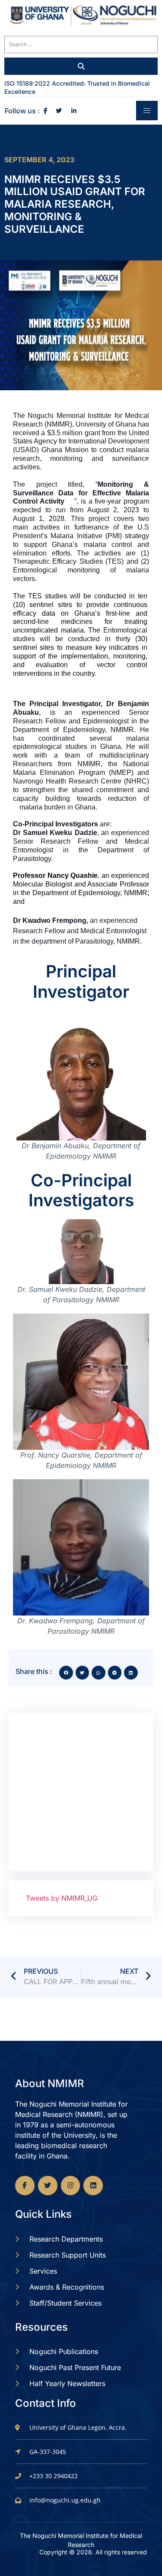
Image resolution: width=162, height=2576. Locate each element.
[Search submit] (81, 66)
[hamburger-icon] (147, 111)
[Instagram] (71, 2186)
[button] (66, 1673)
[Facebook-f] (25, 2186)
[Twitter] (48, 2186)
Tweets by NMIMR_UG (62, 1898)
